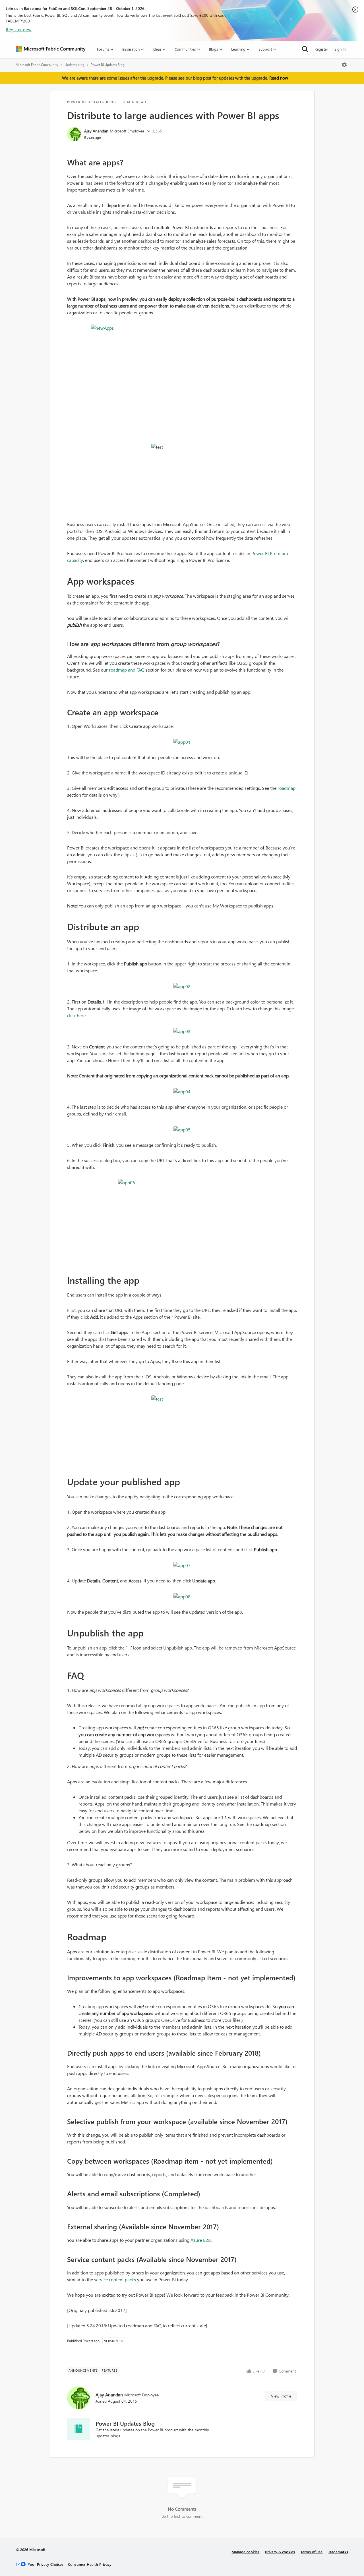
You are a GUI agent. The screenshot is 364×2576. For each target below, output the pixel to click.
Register (321, 49)
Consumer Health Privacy (90, 2564)
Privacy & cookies (280, 2552)
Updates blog (75, 65)
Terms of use (312, 2552)
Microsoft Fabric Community (37, 65)
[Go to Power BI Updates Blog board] (78, 2429)
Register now (19, 29)
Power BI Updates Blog (108, 65)
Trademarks (338, 2552)
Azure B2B (201, 2240)
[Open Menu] (344, 65)
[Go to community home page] (51, 49)
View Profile (281, 2396)
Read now (279, 78)
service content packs (115, 2279)
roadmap (287, 788)
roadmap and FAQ (127, 670)
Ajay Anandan (96, 131)
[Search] (305, 49)
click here (76, 1015)
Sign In (340, 49)
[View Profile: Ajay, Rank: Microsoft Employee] (74, 134)
